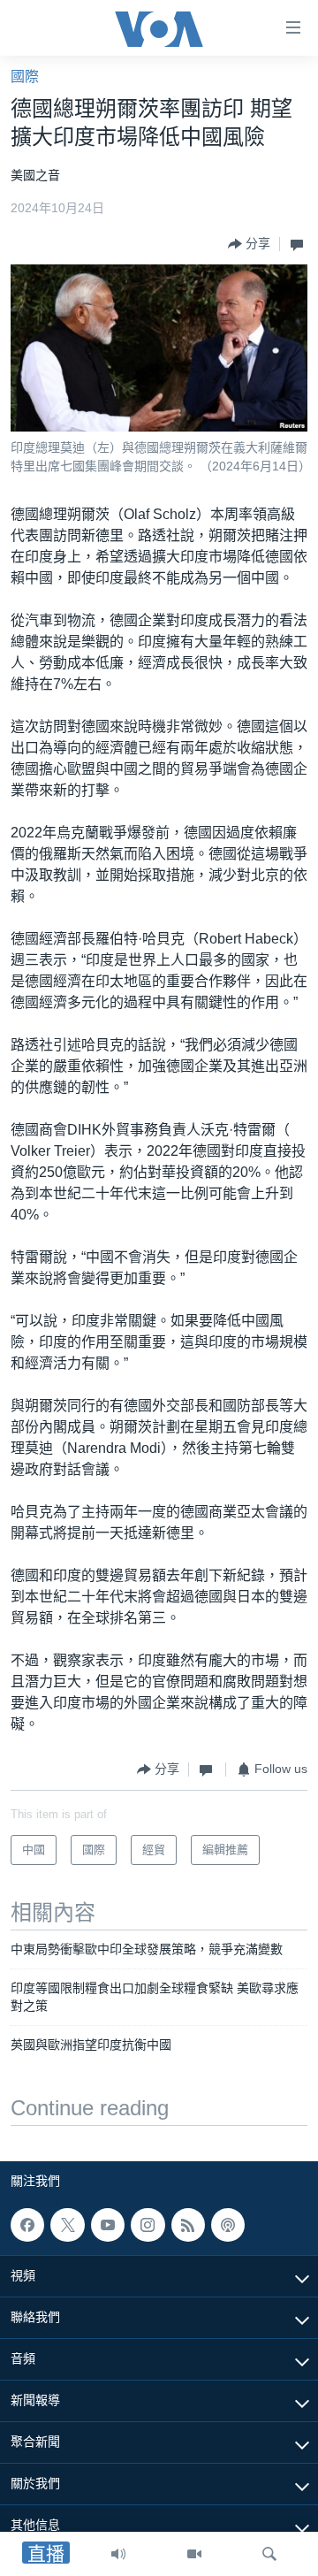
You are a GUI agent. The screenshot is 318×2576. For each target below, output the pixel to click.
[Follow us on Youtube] (108, 2225)
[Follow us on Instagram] (148, 2225)
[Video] (194, 2554)
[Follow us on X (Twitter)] (67, 2225)
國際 (25, 76)
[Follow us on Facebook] (27, 2225)
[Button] (249, 244)
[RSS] (188, 2225)
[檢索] (269, 2554)
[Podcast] (228, 2225)
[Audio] (118, 2554)
